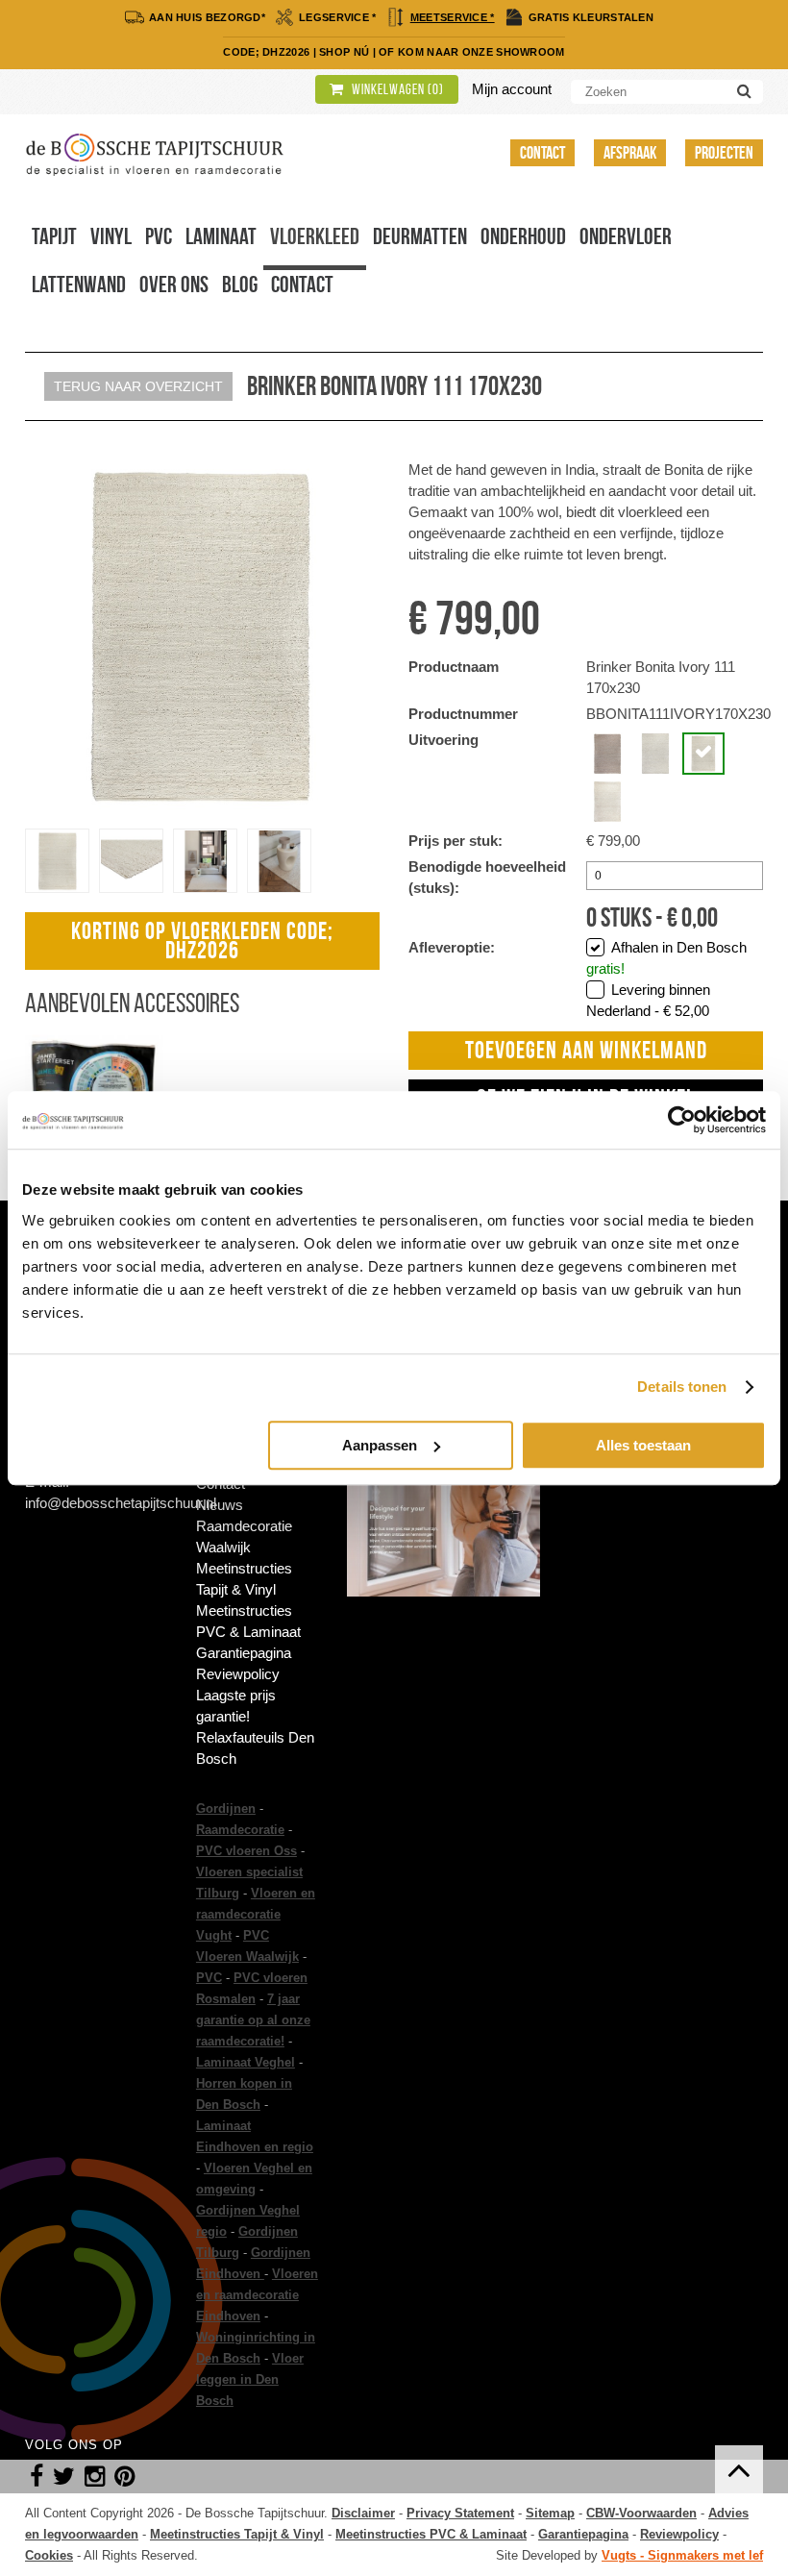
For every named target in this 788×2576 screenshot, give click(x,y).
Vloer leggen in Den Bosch (250, 2379)
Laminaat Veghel (246, 2062)
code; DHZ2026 (266, 52)
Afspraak (630, 153)
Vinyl (111, 236)
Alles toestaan (643, 1445)
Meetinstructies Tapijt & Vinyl (244, 1579)
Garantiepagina (244, 1653)
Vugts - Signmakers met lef (682, 2555)
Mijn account (512, 89)
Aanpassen (380, 1445)
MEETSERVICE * (453, 17)
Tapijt (54, 236)
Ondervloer (626, 236)
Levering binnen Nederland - (648, 1000)
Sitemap (550, 2513)
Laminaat (221, 236)
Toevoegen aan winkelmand (586, 1050)
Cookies (49, 2555)
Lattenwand (79, 285)
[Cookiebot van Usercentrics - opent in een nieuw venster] (682, 1120)
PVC (209, 1978)
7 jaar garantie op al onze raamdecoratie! (253, 2020)
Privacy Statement (460, 2513)
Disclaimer (363, 2513)
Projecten (724, 153)
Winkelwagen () (396, 89)
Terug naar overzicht (138, 386)
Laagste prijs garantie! (236, 1706)
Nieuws (220, 1505)
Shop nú (344, 52)
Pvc (159, 236)
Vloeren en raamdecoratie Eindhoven (257, 2295)
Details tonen (682, 1387)
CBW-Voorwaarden (641, 2513)
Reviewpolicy (238, 1674)
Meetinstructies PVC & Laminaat (248, 1621)
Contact (542, 153)
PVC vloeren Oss (246, 1851)
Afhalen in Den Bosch (666, 958)
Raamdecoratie (240, 1830)
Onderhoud (523, 236)
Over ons (174, 285)
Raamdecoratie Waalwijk (244, 1536)
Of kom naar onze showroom (472, 52)
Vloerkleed (315, 236)
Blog (240, 285)
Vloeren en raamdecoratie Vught (256, 1914)
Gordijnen (226, 1808)
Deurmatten (420, 236)
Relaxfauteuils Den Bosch (255, 1748)
